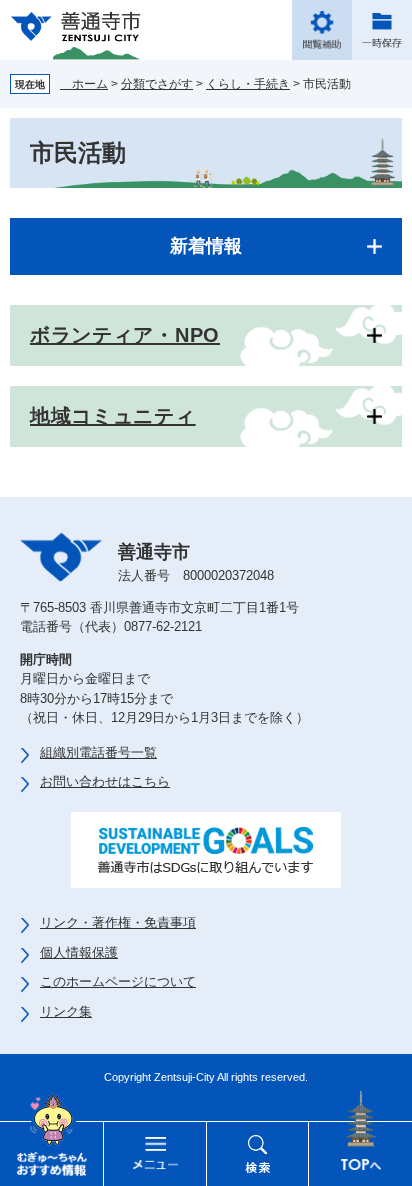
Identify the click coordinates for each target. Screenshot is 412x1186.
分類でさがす (157, 84)
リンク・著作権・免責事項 (118, 922)
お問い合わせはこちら (105, 781)
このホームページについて (118, 981)
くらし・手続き (248, 84)
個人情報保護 (79, 952)
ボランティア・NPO (125, 335)
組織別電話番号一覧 (98, 752)
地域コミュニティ (113, 416)
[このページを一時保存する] (382, 30)
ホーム (84, 84)
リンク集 (66, 1011)
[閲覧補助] (322, 30)
